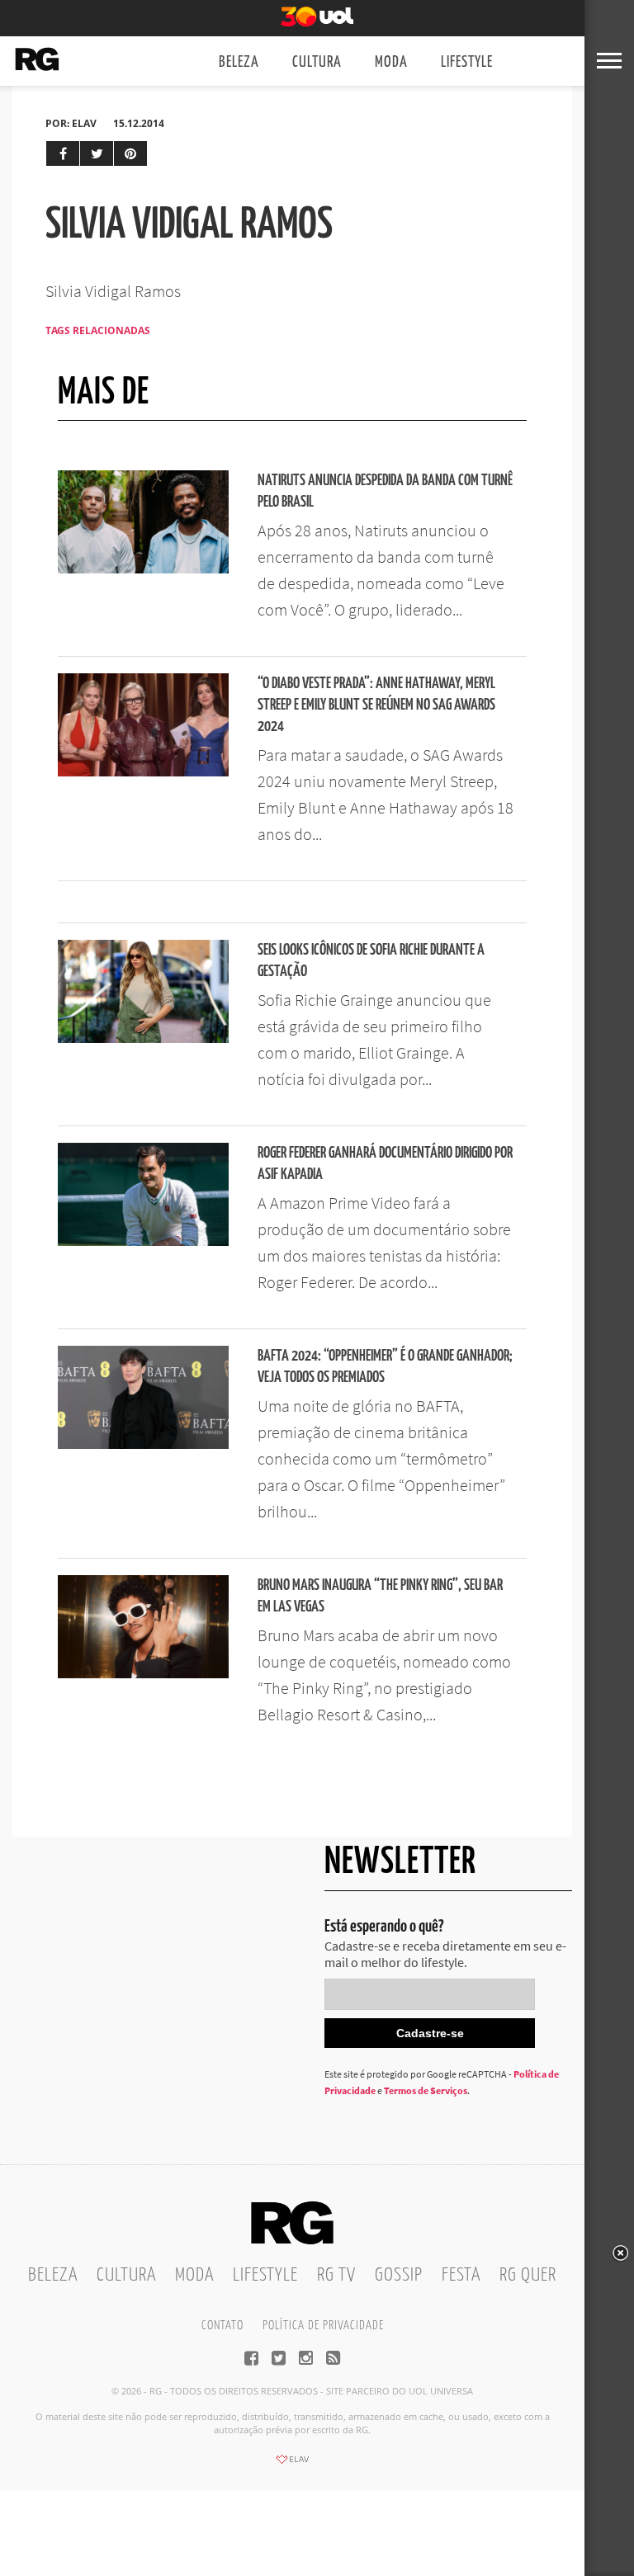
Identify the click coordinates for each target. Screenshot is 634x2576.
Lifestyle (467, 62)
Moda (391, 62)
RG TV (336, 2275)
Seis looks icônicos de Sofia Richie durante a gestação (371, 961)
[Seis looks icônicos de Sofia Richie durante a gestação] (143, 1038)
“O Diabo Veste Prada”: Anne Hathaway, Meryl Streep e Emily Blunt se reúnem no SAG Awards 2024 (376, 705)
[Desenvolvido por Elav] (292, 2465)
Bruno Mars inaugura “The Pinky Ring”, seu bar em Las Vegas (380, 1596)
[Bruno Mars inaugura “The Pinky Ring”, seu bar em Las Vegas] (143, 1673)
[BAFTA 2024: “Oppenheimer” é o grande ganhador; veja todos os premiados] (143, 1444)
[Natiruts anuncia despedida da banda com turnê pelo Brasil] (143, 569)
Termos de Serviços (426, 2090)
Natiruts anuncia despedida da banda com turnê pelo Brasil (385, 491)
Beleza (239, 62)
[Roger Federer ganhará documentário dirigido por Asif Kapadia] (143, 1241)
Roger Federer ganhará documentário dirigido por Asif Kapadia (385, 1164)
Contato (222, 2326)
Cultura (317, 62)
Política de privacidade (323, 2326)
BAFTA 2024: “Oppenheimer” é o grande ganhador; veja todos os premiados (385, 1367)
